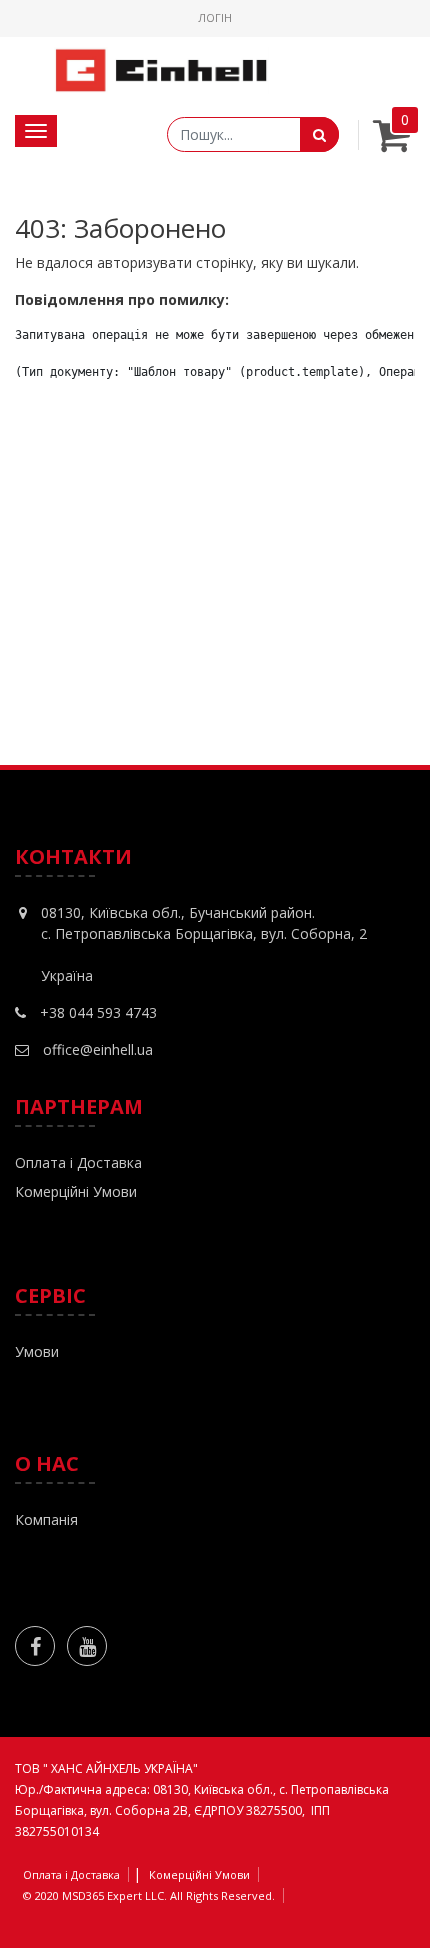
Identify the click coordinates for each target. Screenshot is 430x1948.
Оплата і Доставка (78, 1162)
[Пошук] (319, 134)
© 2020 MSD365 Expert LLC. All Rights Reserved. (149, 1895)
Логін (215, 17)
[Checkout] (391, 143)
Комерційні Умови (76, 1191)
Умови (37, 1351)
